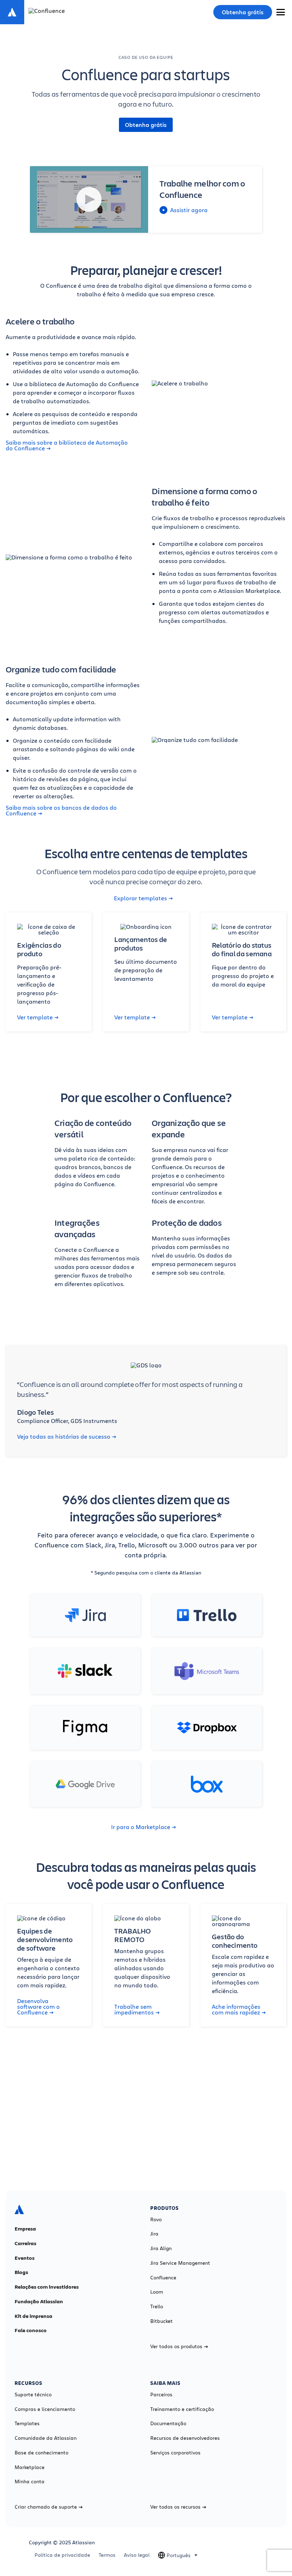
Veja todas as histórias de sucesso (64, 1436)
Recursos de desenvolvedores (185, 2438)
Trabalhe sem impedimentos (134, 2009)
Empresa (25, 2229)
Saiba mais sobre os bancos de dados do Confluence (61, 810)
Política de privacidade (62, 2555)
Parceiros (161, 2395)
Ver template (35, 1017)
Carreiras (25, 2243)
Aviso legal (137, 2555)
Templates (27, 2423)
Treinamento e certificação (182, 2409)
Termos (107, 2555)
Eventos (25, 2258)
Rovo (156, 2219)
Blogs (21, 2272)
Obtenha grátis (243, 12)
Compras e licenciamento (45, 2409)
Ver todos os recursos (175, 2507)
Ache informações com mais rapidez (236, 2009)
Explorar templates (140, 898)
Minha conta (30, 2482)
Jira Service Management (180, 2263)
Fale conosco (31, 2330)
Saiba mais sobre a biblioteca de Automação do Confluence (67, 445)
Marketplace (30, 2467)
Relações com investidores (47, 2287)
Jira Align (161, 2248)
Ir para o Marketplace (141, 1827)
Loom (157, 2292)
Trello (157, 2306)
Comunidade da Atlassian (46, 2438)
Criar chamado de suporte (46, 2507)
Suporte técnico (33, 2395)
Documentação (168, 2423)
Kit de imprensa (33, 2316)
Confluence (163, 2278)
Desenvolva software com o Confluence (38, 2007)
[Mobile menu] (281, 12)
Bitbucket (161, 2321)
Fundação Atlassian (39, 2301)
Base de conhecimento (41, 2453)
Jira (154, 2234)
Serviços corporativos (175, 2453)
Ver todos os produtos (176, 2346)
